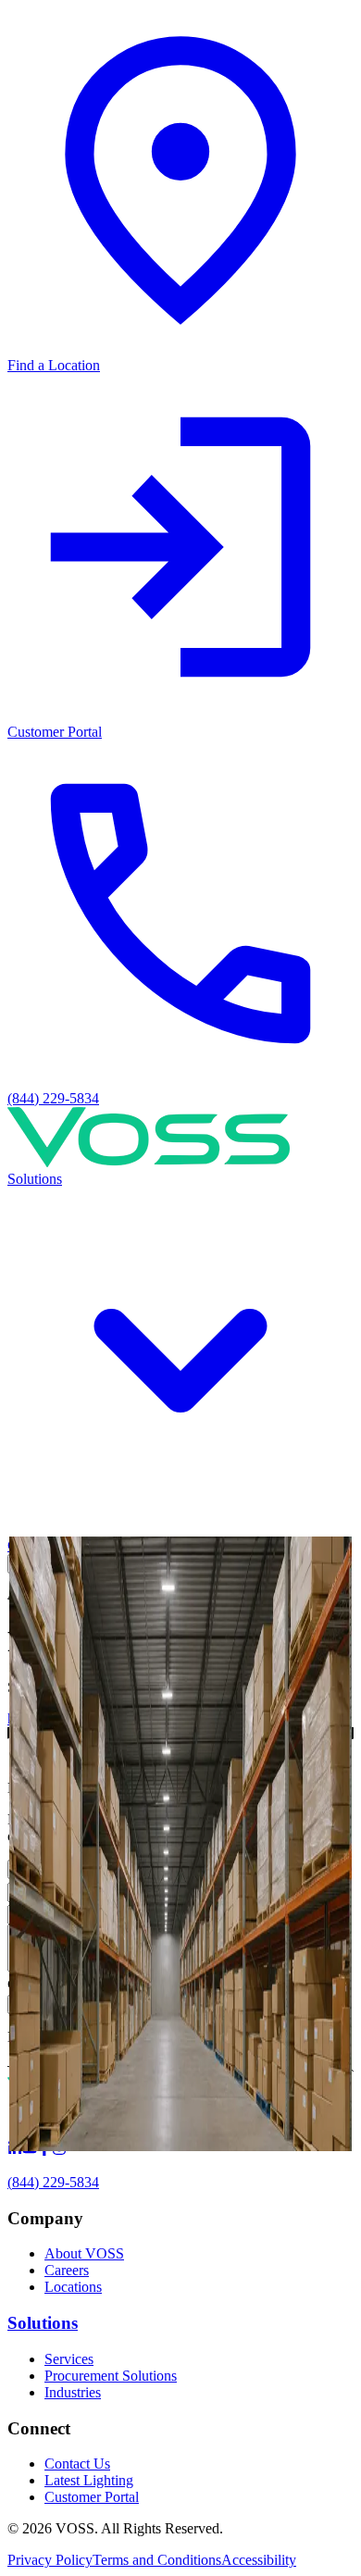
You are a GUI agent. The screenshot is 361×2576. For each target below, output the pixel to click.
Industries (73, 2392)
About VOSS (84, 2253)
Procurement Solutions (111, 2376)
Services (69, 2359)
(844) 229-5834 (53, 2182)
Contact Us (77, 2464)
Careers (67, 2270)
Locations (73, 2287)
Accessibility (259, 2560)
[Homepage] (149, 1162)
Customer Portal (92, 2497)
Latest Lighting (89, 2480)
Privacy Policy (50, 2560)
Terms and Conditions (157, 2560)
